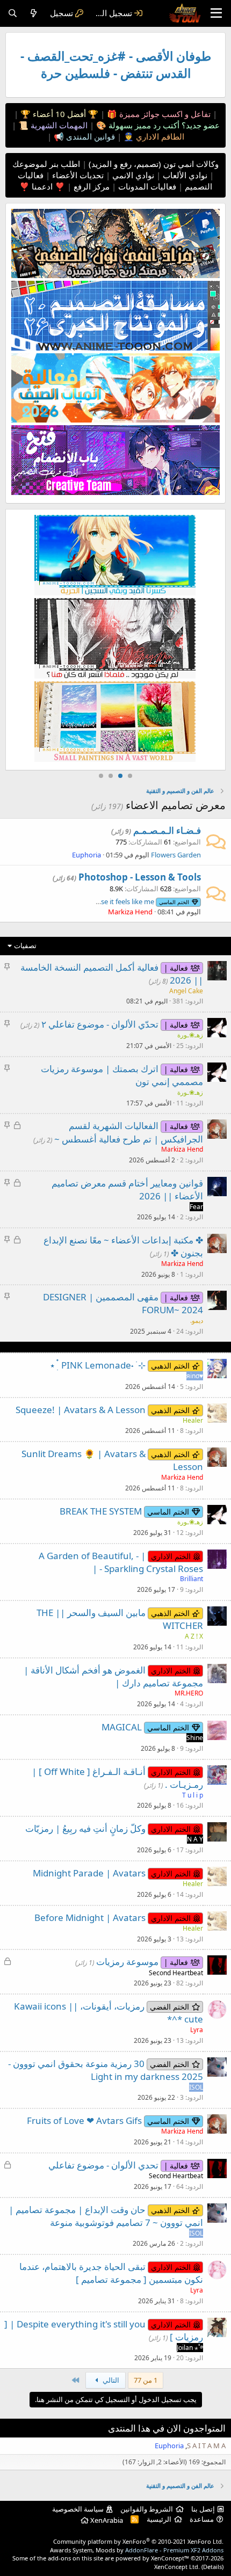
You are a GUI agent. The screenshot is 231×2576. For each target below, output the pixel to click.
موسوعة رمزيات (127, 1962)
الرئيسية (159, 2519)
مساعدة (202, 2519)
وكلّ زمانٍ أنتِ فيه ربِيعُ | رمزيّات (85, 1828)
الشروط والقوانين (147, 2509)
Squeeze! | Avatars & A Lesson (81, 1410)
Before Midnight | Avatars (90, 1918)
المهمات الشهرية (58, 125)
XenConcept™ (170, 2558)
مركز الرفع (91, 186)
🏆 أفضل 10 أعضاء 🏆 (58, 114)
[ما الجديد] (34, 13)
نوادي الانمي (132, 175)
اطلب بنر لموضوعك (46, 164)
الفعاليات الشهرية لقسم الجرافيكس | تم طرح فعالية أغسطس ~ (129, 1132)
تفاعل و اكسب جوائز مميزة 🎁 (158, 114)
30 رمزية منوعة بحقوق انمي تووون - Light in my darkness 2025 (106, 2070)
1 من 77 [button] (146, 2380)
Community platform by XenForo (138, 2541)
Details (212, 2567)
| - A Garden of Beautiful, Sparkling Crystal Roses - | (121, 1562)
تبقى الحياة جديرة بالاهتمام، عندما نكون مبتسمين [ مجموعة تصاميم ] (111, 2273)
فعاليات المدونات (146, 186)
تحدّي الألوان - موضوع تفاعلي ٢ (100, 1024)
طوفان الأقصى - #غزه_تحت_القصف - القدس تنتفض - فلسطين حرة (116, 65)
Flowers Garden (176, 855)
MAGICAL (122, 1727)
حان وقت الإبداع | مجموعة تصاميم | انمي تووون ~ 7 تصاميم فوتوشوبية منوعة (106, 2216)
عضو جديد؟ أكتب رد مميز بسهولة (163, 125)
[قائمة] (216, 13)
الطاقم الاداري (159, 136)
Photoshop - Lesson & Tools (140, 877)
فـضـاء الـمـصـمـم (167, 830)
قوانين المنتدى (89, 136)
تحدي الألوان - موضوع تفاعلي (103, 2165)
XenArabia (106, 2520)
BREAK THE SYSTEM (101, 1511)
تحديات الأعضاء (77, 175)
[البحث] (13, 13)
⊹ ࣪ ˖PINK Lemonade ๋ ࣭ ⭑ (98, 1365)
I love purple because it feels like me (115, 901)
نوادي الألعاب (184, 175)
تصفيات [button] (25, 945)
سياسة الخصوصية (78, 2509)
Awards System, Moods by (137, 2550)
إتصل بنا (203, 2509)
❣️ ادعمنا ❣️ (42, 186)
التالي (110, 2380)
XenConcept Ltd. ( (179, 2567)
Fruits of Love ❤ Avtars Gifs (84, 2120)
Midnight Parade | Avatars (89, 1873)
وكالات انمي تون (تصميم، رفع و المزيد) (154, 164)
